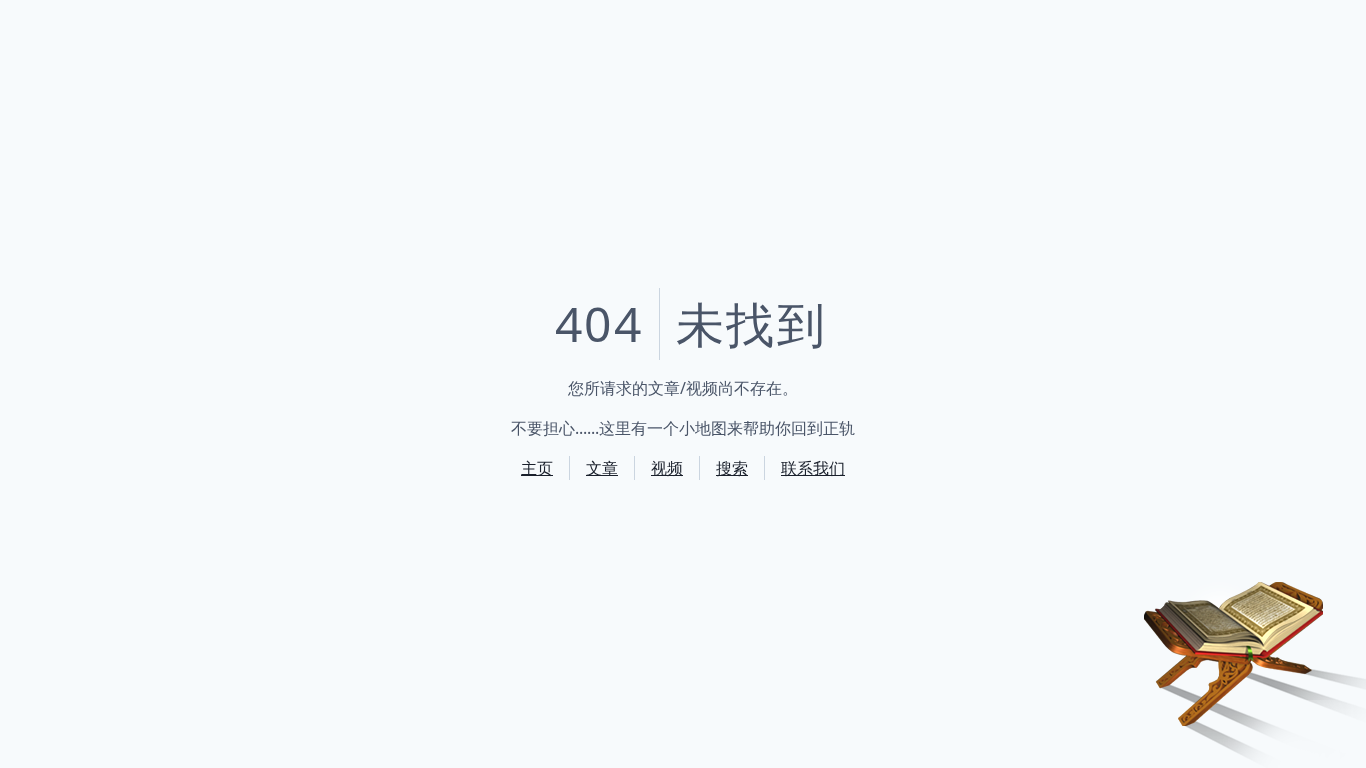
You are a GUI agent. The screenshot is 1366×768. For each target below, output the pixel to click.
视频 (667, 468)
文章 (602, 468)
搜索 (732, 468)
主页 (537, 468)
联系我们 (813, 468)
